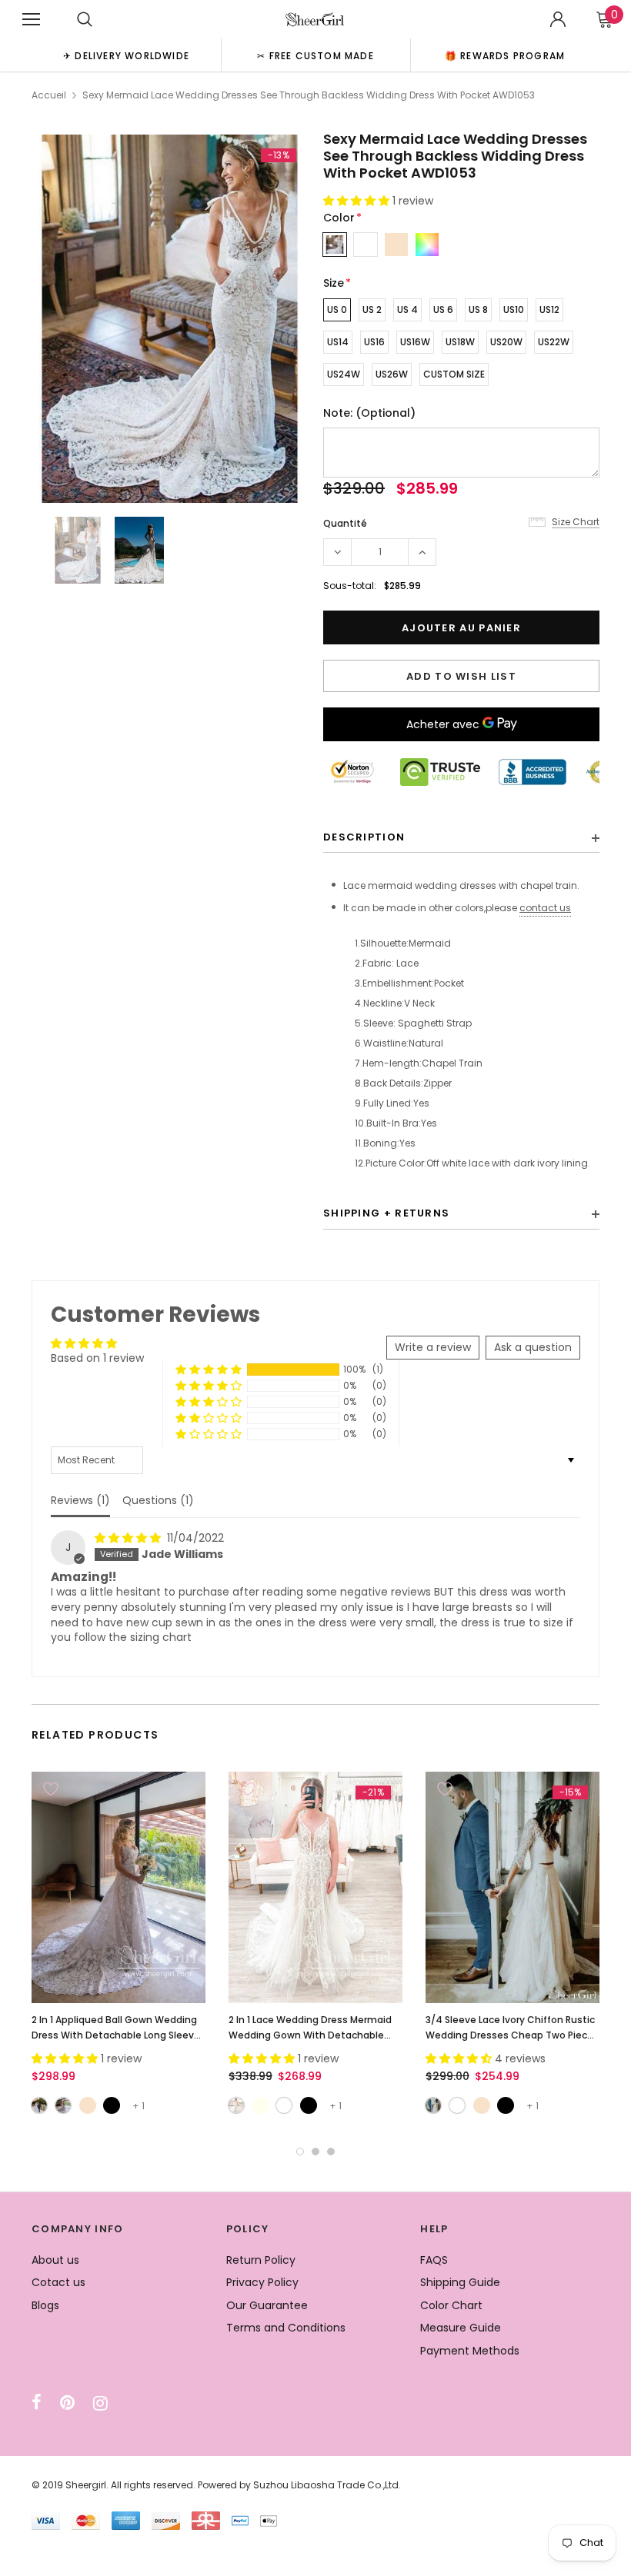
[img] (129, 1538)
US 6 (443, 310)
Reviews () (80, 1500)
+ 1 (139, 2106)
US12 (549, 310)
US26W (392, 374)
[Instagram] (100, 2403)
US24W (344, 374)
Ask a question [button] (533, 1347)
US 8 (478, 310)
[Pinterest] (67, 2403)
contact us (545, 908)
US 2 (372, 310)
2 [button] (315, 2152)
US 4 (407, 310)
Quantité (345, 523)
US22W (554, 342)
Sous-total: (350, 586)
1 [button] (300, 2152)
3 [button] (331, 2152)
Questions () (158, 1500)
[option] (126, 55)
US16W (415, 342)
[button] (358, 201)
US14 (338, 342)
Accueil (49, 95)
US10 (514, 310)
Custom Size (454, 374)
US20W (506, 342)
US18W (460, 342)
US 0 (337, 310)
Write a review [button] (433, 1347)
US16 (374, 342)
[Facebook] (37, 2403)
